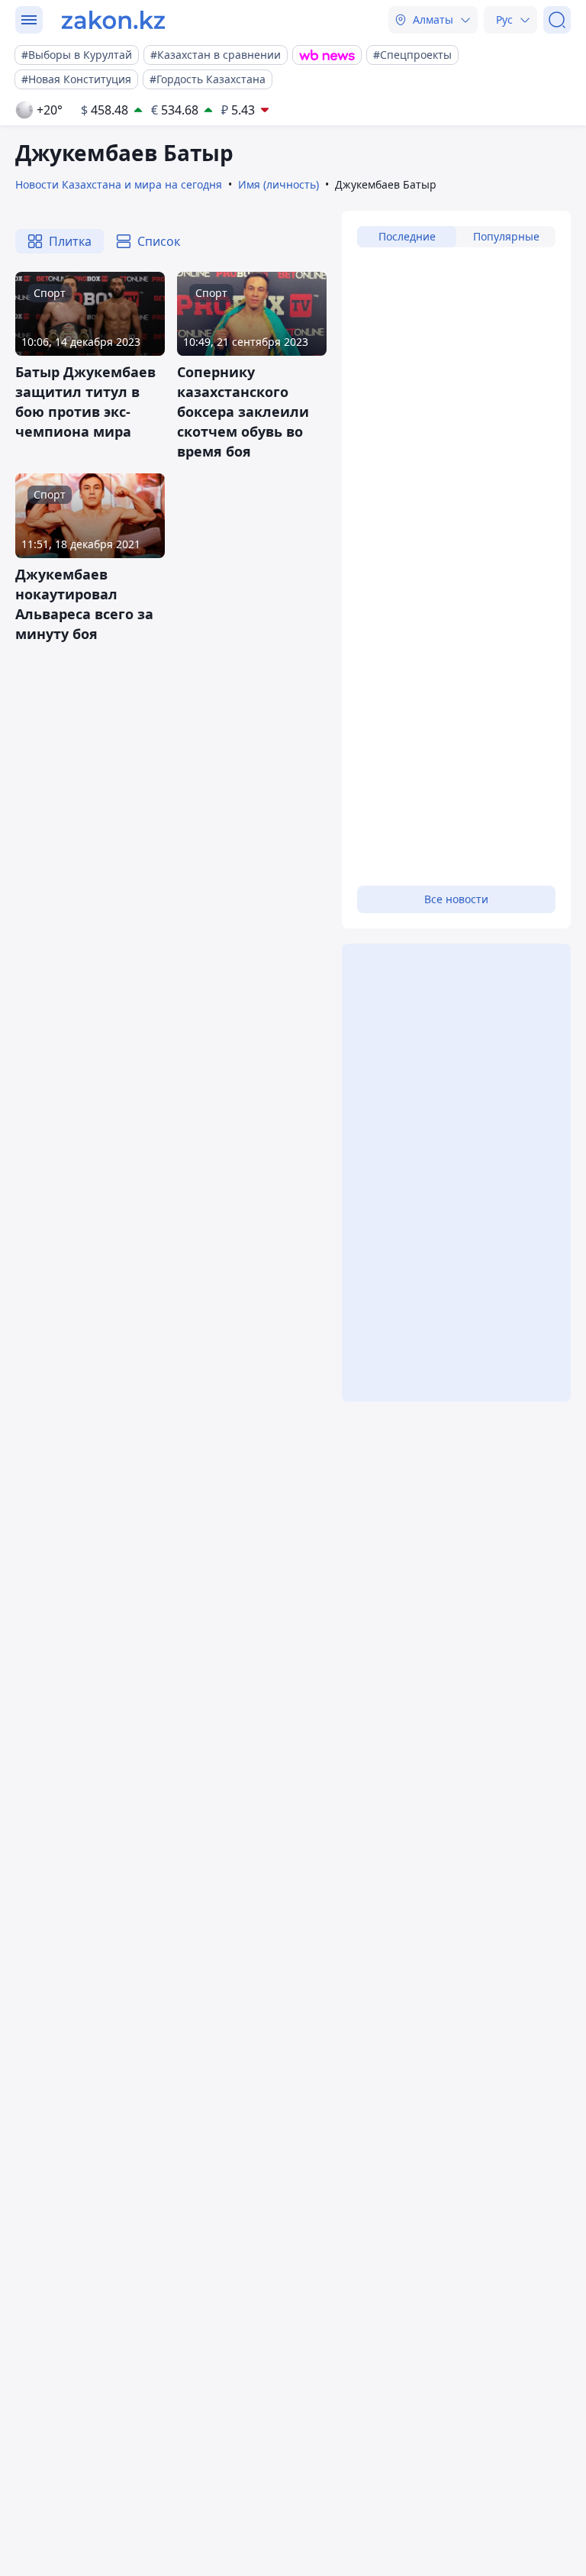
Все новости (456, 899)
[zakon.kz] (113, 20)
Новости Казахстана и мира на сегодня (119, 184)
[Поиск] (557, 20)
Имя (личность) (279, 184)
